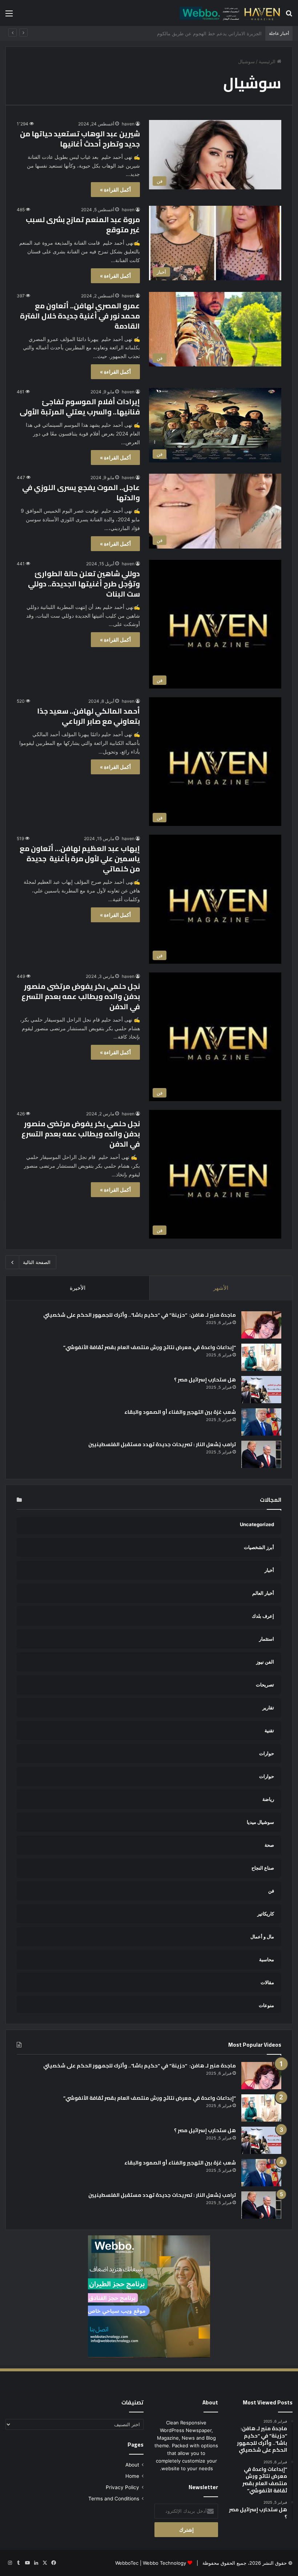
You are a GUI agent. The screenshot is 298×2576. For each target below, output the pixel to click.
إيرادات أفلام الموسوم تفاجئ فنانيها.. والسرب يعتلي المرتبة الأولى (80, 407)
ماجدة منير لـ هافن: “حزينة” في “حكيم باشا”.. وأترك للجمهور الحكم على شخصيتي (139, 1315)
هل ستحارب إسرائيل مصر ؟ (205, 1380)
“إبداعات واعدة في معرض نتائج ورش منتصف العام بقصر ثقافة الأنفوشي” (150, 1347)
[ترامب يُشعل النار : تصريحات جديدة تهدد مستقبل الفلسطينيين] (261, 1454)
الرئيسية (268, 61)
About (132, 2465)
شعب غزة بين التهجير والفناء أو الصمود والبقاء (180, 1412)
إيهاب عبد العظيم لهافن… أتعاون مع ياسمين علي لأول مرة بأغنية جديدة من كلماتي (80, 858)
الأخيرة (78, 1288)
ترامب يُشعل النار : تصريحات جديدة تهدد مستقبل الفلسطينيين (162, 1444)
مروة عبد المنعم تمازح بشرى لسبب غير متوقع (83, 224)
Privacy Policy (122, 2487)
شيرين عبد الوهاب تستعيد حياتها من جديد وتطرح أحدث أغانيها (80, 139)
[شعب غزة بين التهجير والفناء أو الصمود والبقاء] (261, 1422)
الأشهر (221, 1288)
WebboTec (127, 2563)
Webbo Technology (164, 2563)
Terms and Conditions (114, 2499)
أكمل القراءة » (115, 190)
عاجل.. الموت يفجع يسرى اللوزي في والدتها (81, 492)
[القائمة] (9, 16)
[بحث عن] (289, 16)
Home (132, 2476)
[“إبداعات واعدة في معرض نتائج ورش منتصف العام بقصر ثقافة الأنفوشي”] (261, 1357)
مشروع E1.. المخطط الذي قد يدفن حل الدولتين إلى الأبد (205, 33)
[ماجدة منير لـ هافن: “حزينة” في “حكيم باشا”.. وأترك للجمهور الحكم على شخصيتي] (261, 1325)
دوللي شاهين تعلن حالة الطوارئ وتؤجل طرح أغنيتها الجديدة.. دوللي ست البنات (84, 584)
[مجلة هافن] (229, 13)
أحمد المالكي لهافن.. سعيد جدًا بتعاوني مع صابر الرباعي (88, 716)
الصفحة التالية (37, 1262)
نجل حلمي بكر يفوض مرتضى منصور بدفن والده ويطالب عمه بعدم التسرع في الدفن (81, 996)
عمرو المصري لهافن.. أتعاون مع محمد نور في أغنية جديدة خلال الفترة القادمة (80, 316)
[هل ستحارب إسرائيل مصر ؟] (261, 1390)
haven (128, 124)
